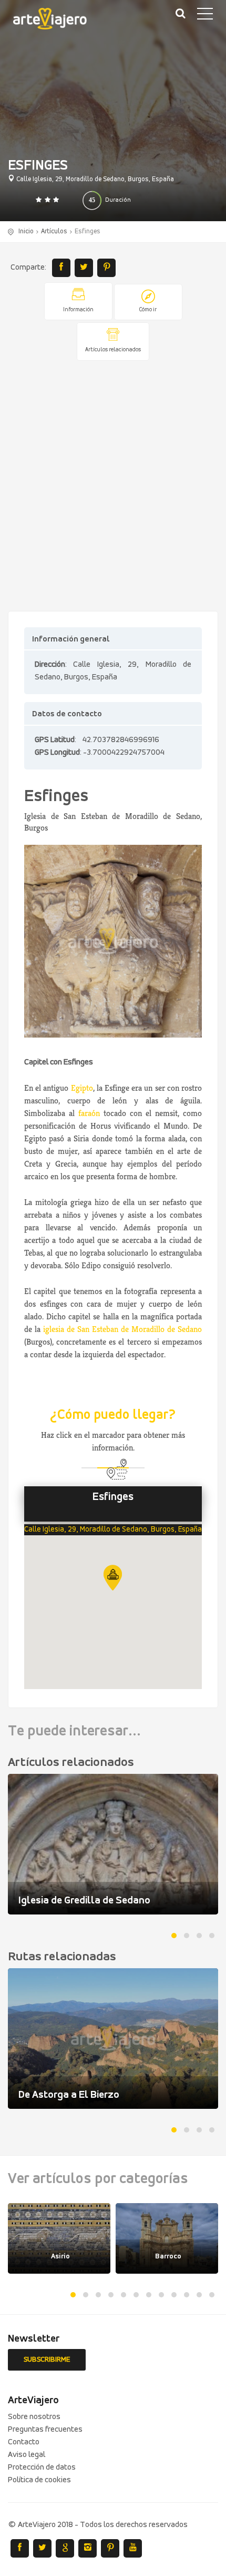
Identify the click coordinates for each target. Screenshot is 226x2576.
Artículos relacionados (113, 350)
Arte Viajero (58, 21)
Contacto (24, 2442)
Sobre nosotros (34, 2417)
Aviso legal (27, 2455)
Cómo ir (148, 310)
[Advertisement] (113, 487)
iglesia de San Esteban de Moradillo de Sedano (122, 1329)
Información (78, 310)
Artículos (54, 231)
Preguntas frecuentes (45, 2430)
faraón (89, 1113)
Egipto (82, 1088)
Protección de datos (42, 2468)
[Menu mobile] (205, 16)
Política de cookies (39, 2480)
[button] (113, 1578)
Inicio (26, 231)
